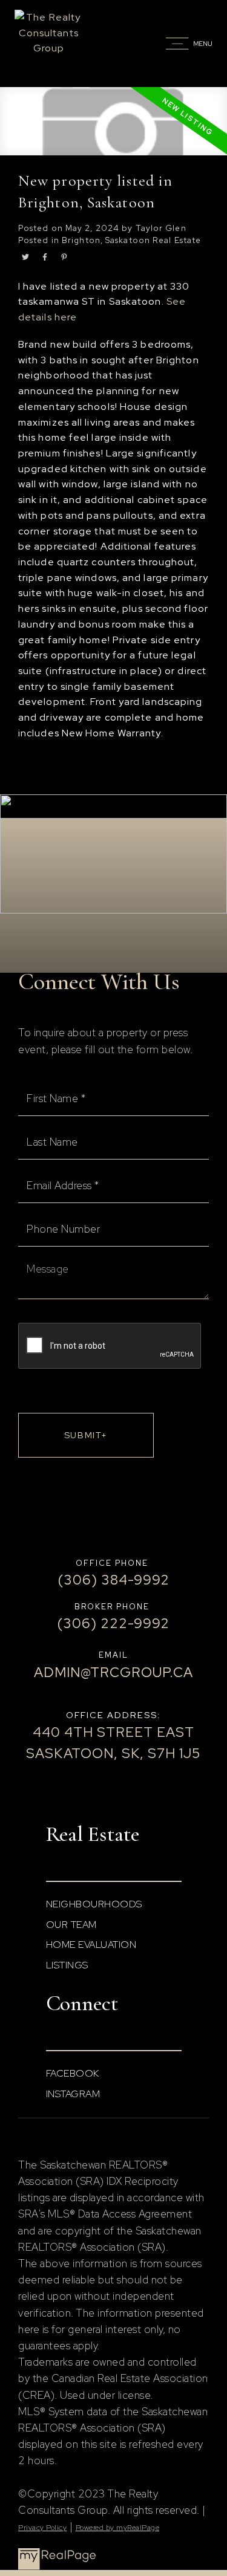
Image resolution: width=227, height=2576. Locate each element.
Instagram (73, 2094)
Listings (67, 1965)
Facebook (73, 2073)
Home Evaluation (91, 1945)
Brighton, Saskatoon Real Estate (131, 240)
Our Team (71, 1925)
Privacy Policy (42, 2528)
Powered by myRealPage (118, 2528)
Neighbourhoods (94, 1904)
